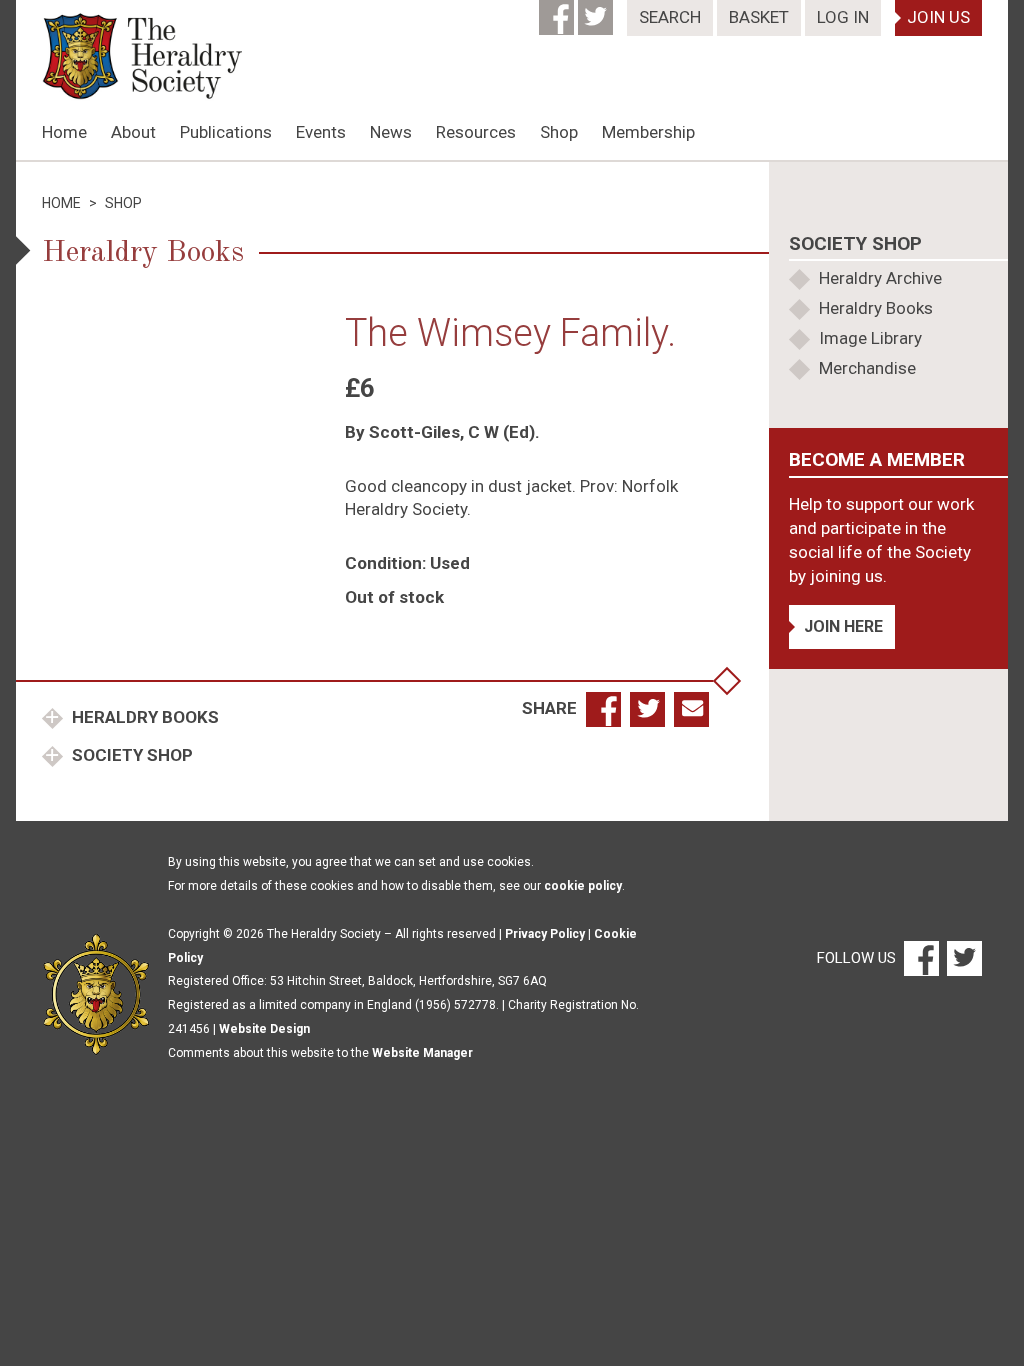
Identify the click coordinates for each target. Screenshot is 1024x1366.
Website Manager (422, 1053)
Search (670, 17)
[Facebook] (558, 11)
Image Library (870, 338)
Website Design (264, 1029)
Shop (559, 132)
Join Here (843, 626)
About (133, 132)
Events (321, 132)
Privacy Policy (545, 934)
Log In (843, 17)
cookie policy (583, 886)
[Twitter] (597, 11)
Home (64, 132)
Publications (226, 132)
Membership (648, 132)
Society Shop (130, 755)
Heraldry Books (143, 717)
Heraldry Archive (880, 278)
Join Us (938, 17)
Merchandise (867, 368)
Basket (759, 17)
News (391, 132)
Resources (476, 132)
